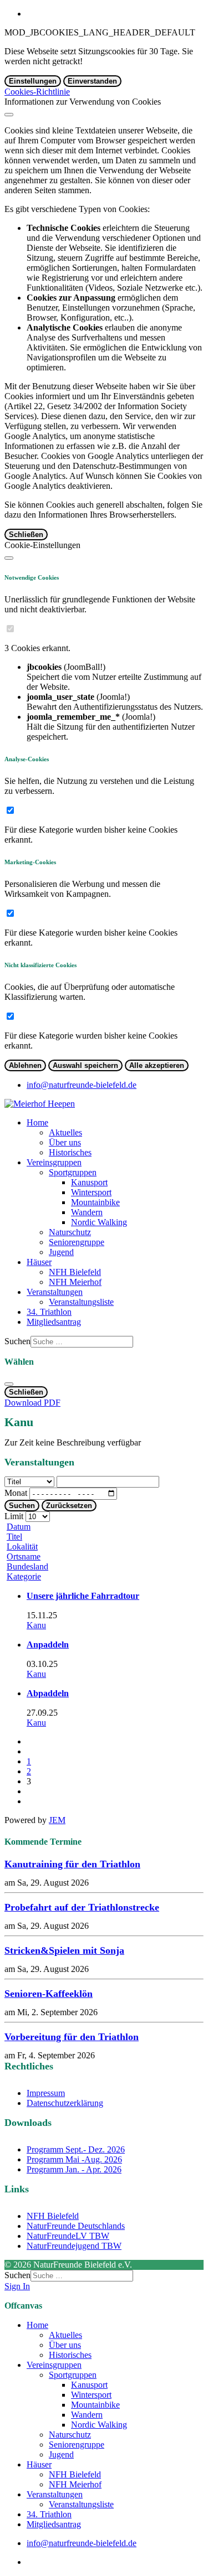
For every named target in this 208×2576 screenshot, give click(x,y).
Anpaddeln (48, 1645)
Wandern (87, 1212)
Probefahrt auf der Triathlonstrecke (82, 1907)
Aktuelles (65, 1132)
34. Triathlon (49, 1312)
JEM (57, 1820)
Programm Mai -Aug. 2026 (74, 2159)
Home (37, 1122)
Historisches (70, 1152)
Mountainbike (95, 1202)
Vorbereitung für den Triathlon (72, 2037)
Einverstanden (92, 81)
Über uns (65, 1142)
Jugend (61, 1252)
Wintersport (91, 1192)
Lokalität (22, 1547)
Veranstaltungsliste (81, 1302)
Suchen (17, 1341)
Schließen (26, 535)
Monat (16, 1493)
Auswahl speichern (85, 1065)
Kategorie (24, 1576)
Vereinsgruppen (54, 1162)
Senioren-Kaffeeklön (49, 1994)
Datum (19, 1527)
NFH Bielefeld (75, 1272)
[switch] (10, 629)
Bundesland (27, 1566)
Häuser (39, 1262)
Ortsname (24, 1557)
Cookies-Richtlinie (37, 92)
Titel (14, 1537)
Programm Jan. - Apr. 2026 (74, 2169)
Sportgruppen (73, 1172)
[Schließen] (9, 115)
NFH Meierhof (75, 1282)
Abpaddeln (48, 1693)
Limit (14, 1516)
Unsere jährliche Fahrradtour (83, 1596)
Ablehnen (25, 1065)
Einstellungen (33, 81)
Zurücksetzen (69, 1506)
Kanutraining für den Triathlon (72, 1864)
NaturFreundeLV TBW (68, 2236)
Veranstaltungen (55, 1292)
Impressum (46, 2093)
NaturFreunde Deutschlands (76, 2226)
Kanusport (89, 1182)
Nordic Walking (99, 1222)
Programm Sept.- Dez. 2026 (76, 2149)
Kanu (36, 1625)
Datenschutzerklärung (65, 2103)
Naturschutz (70, 1232)
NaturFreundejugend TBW (74, 2246)
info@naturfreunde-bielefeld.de (82, 1085)
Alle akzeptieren (157, 1065)
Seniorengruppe (77, 1242)
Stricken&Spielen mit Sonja (64, 1950)
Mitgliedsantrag (54, 1322)
